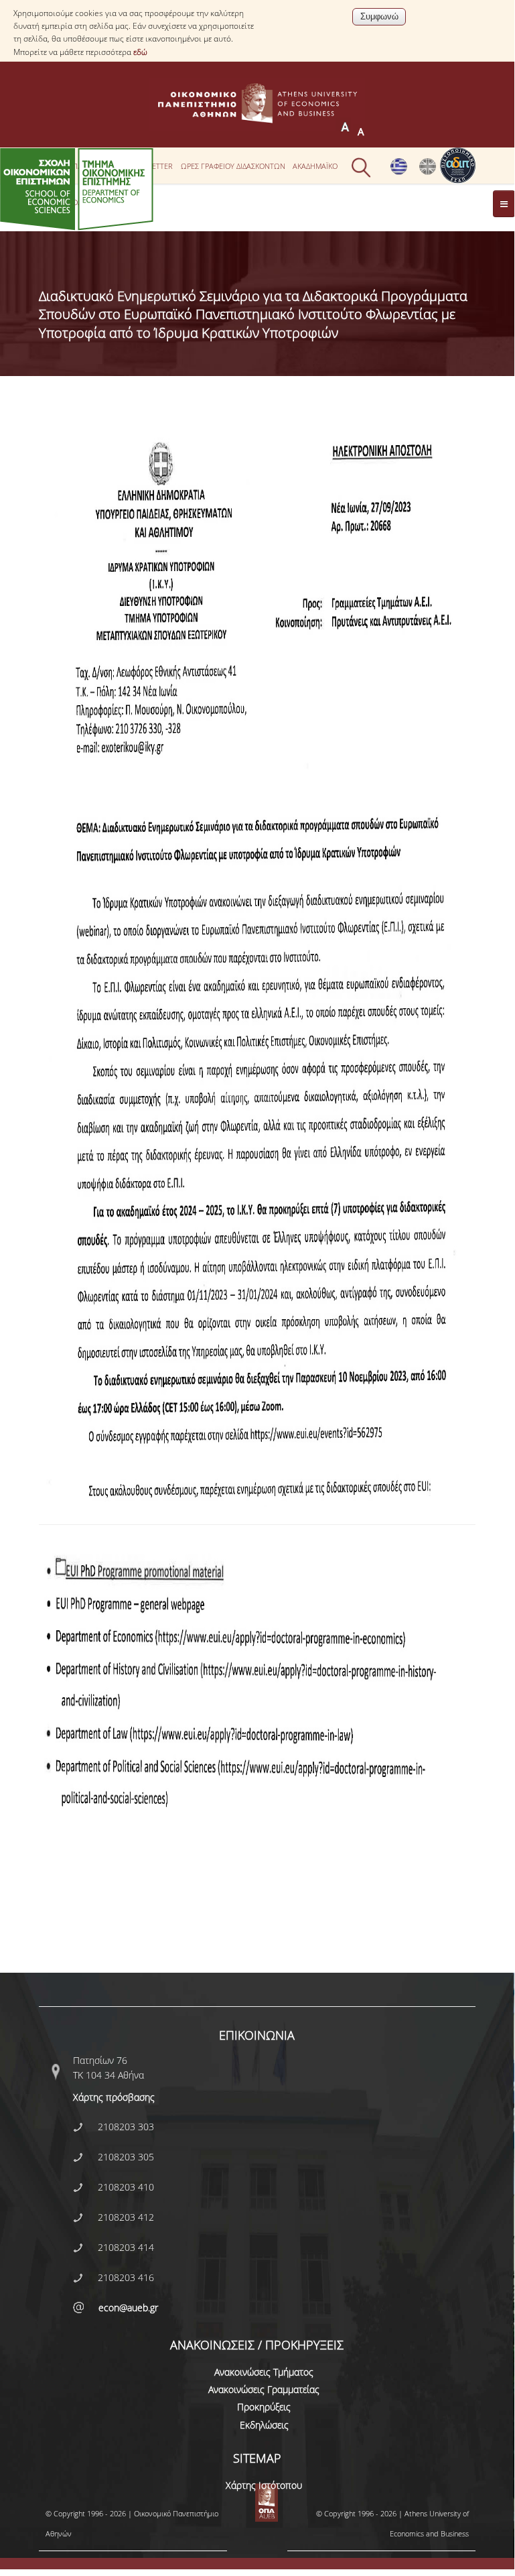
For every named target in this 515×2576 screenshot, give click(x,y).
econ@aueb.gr (128, 2308)
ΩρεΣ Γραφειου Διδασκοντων (233, 166)
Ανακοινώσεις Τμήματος (264, 2372)
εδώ (140, 52)
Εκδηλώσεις (264, 2425)
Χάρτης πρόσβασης (114, 2097)
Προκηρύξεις (264, 2407)
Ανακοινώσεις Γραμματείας (264, 2389)
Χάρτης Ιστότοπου (264, 2485)
